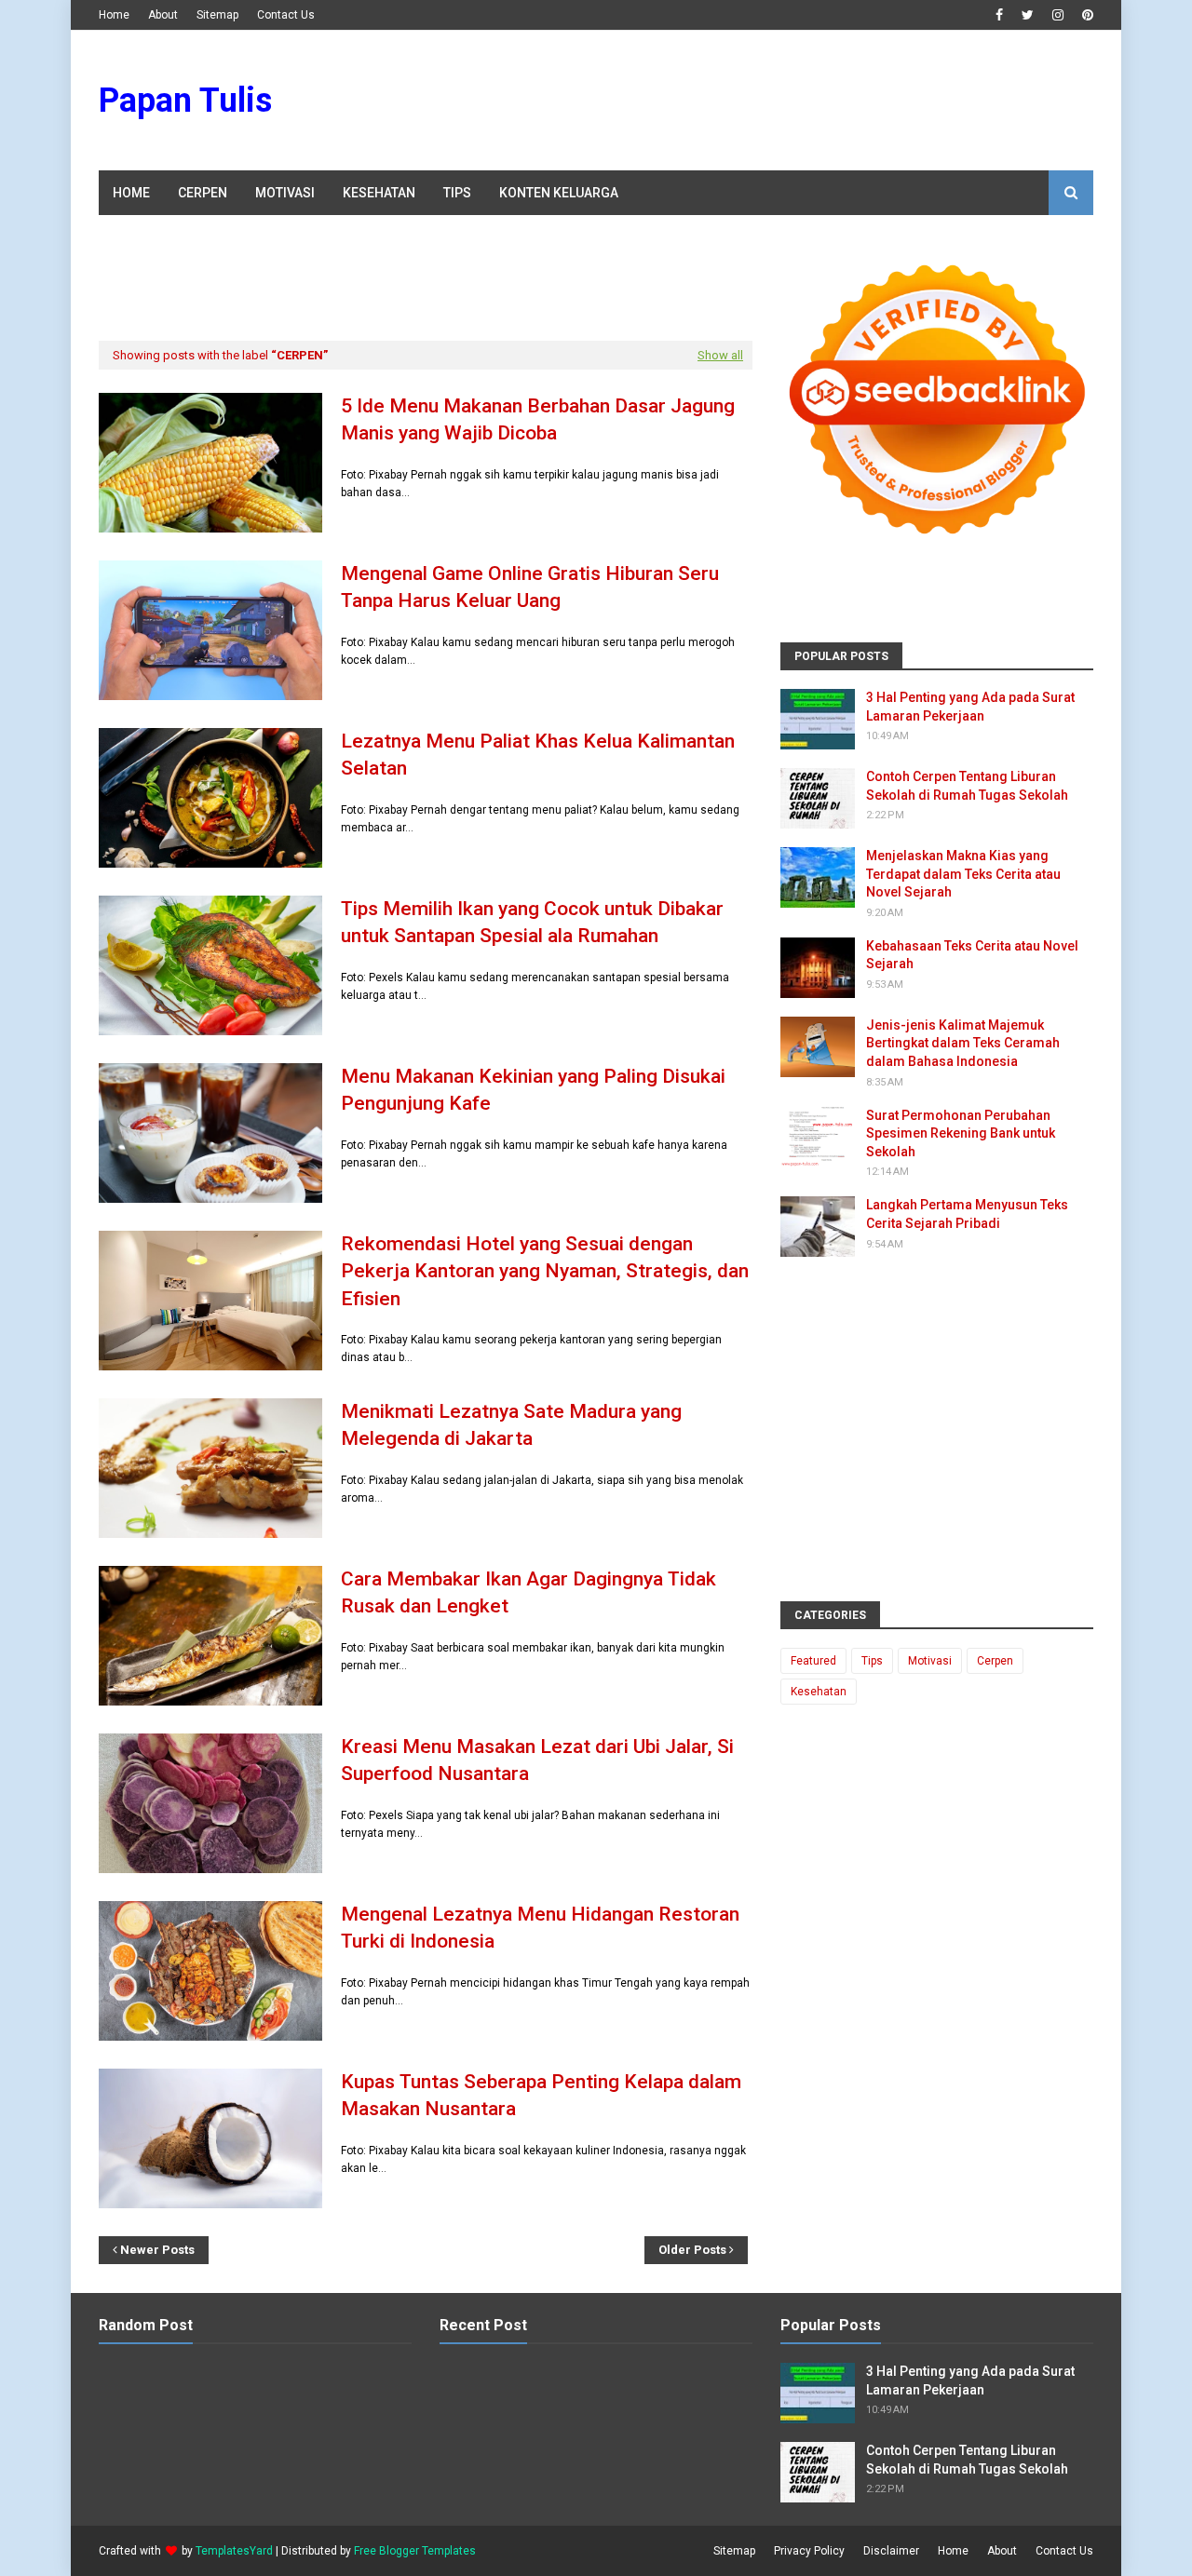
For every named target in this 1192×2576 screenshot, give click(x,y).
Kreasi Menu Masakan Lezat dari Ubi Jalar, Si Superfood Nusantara (537, 1760)
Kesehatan (819, 1692)
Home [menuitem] (131, 193)
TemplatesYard (234, 2551)
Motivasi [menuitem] (285, 193)
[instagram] (1058, 15)
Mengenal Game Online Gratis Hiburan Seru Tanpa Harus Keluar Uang (530, 587)
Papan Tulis (185, 101)
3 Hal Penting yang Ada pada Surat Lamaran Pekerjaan (970, 707)
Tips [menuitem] (457, 193)
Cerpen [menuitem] (203, 193)
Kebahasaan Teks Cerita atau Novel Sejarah (972, 955)
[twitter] (1028, 15)
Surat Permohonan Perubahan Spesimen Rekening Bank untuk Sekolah (961, 1133)
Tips (872, 1661)
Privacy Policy (809, 2551)
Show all (720, 355)
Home (114, 15)
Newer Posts (157, 2250)
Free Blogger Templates (415, 2551)
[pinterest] (1085, 15)
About (163, 15)
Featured (813, 1661)
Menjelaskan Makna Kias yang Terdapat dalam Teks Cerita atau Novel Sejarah (963, 874)
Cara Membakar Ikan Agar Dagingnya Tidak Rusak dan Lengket (528, 1592)
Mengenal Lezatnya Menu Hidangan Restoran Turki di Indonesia (540, 1928)
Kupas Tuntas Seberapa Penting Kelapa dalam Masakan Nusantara (541, 2095)
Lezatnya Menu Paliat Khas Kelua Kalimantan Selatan (538, 755)
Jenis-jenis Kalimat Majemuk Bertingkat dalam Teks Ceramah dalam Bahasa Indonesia (963, 1043)
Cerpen (995, 1661)
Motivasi (930, 1661)
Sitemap (217, 15)
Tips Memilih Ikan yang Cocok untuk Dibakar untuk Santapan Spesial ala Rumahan (532, 922)
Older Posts (692, 2250)
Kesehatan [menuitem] (379, 193)
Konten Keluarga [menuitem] (559, 193)
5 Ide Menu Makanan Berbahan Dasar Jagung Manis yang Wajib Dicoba (538, 419)
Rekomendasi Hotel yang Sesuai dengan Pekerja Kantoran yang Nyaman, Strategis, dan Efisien (545, 1271)
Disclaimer (891, 2551)
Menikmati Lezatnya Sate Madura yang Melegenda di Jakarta (511, 1425)
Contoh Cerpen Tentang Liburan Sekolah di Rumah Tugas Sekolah (967, 786)
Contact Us (286, 15)
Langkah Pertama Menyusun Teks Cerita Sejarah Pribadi (967, 1214)
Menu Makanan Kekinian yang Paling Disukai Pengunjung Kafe (533, 1090)
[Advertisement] (754, 101)
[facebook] (999, 15)
